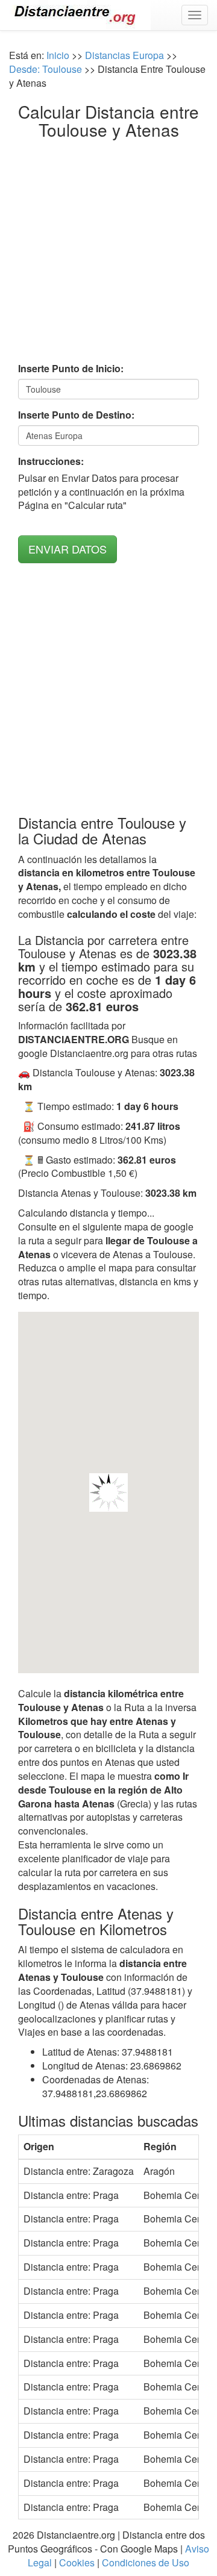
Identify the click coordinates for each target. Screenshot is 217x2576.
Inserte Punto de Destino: (76, 415)
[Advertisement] (108, 254)
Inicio (58, 55)
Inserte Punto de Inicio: (71, 369)
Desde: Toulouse (46, 69)
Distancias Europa (124, 55)
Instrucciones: (51, 461)
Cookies (77, 2562)
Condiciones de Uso (146, 2562)
